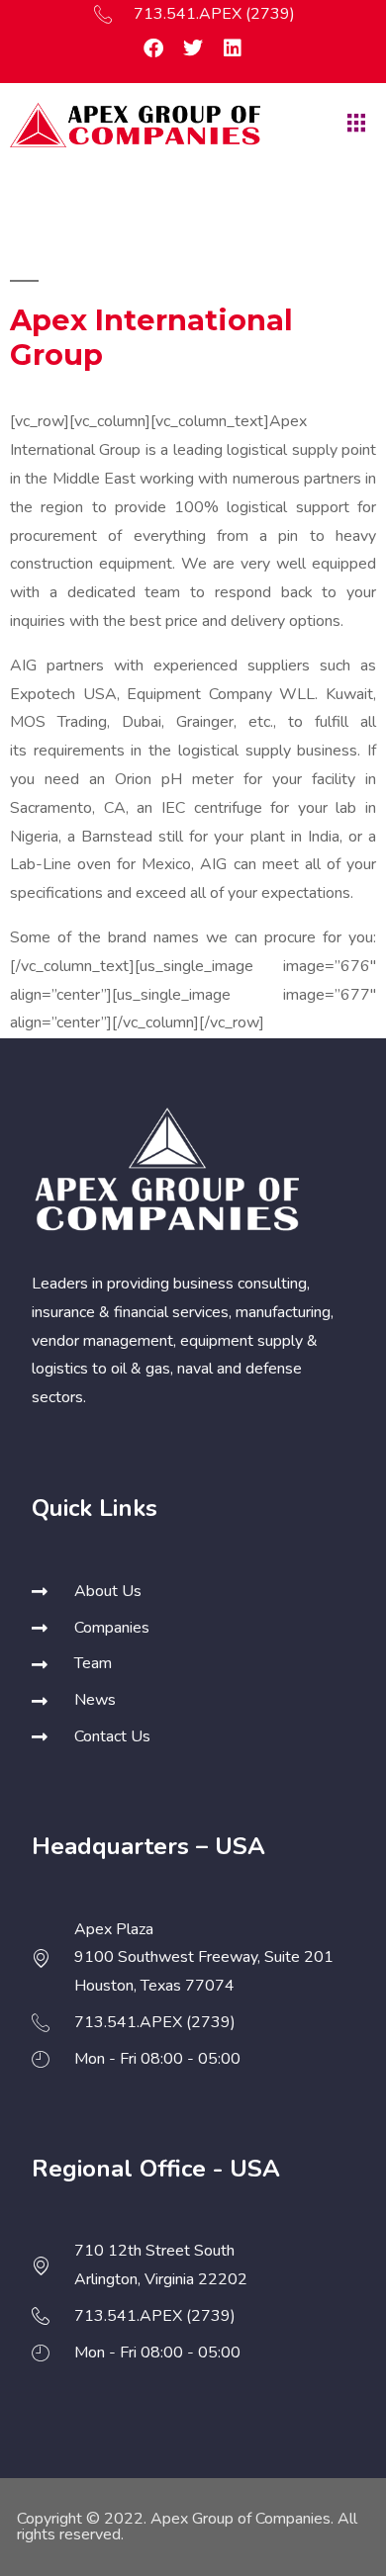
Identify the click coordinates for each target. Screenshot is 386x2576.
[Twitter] (193, 48)
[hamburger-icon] (354, 125)
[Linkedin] (233, 48)
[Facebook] (153, 48)
